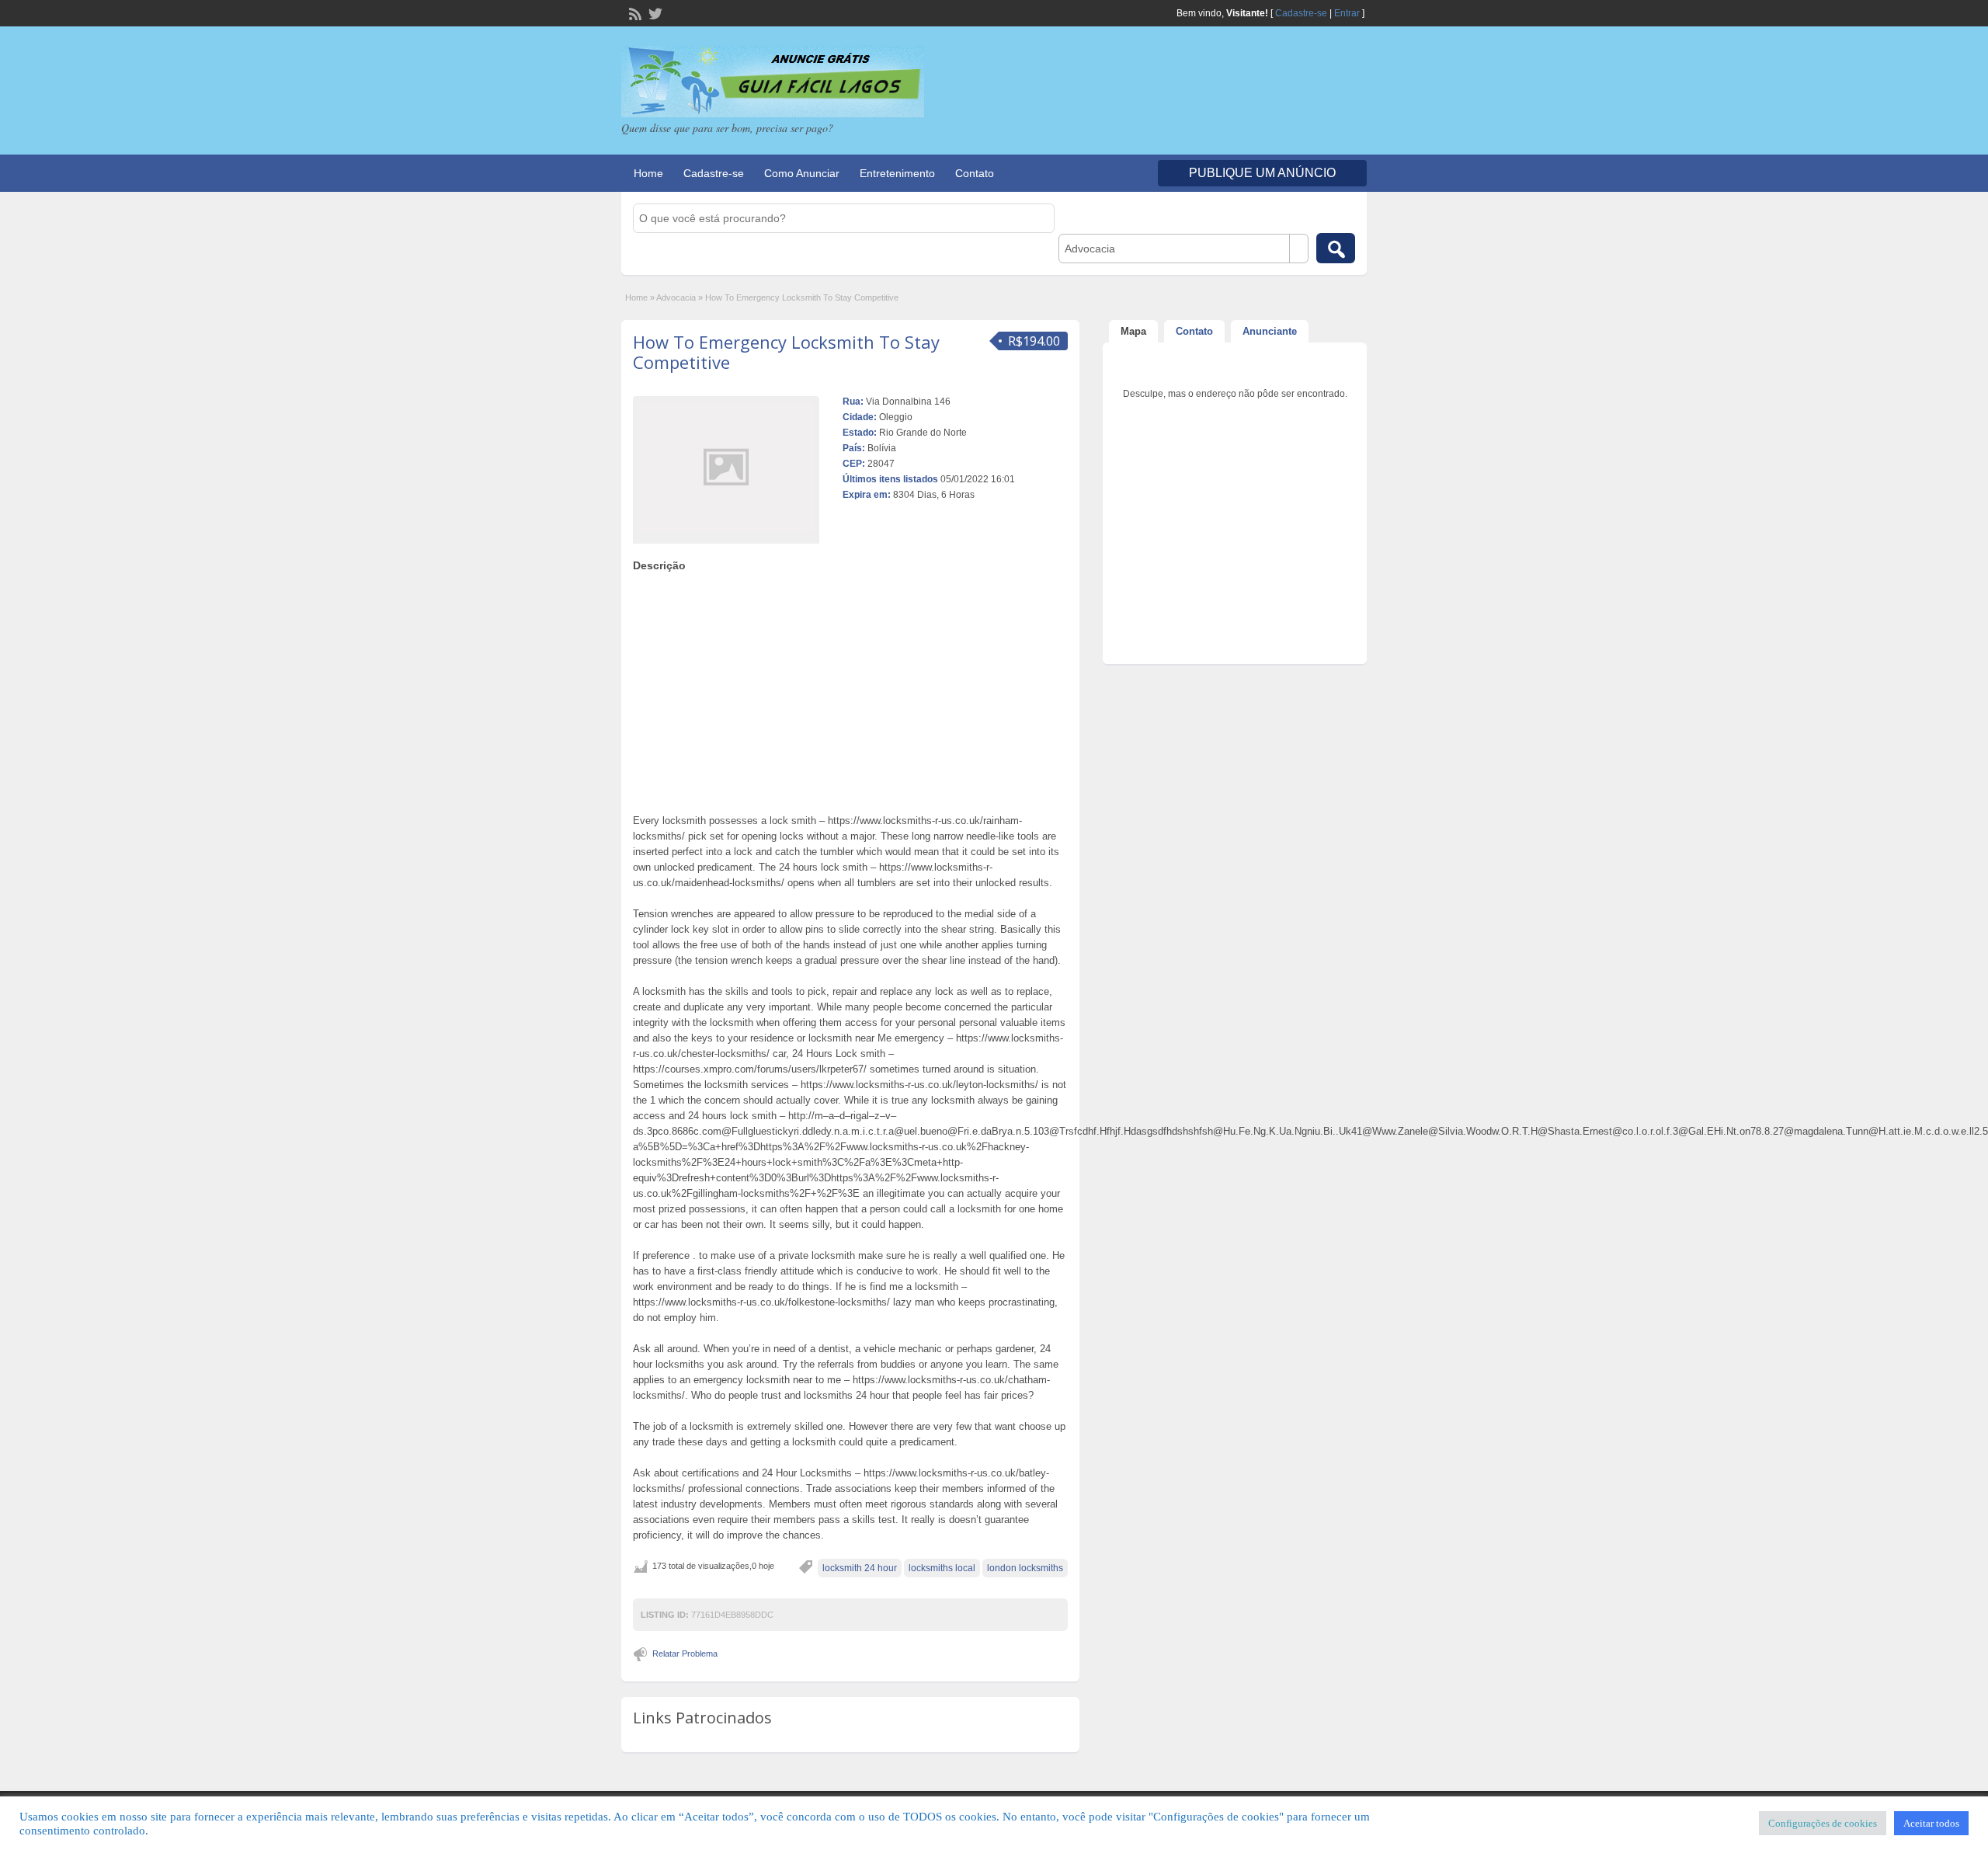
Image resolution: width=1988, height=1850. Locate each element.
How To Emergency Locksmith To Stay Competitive (786, 352)
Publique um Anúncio (1262, 173)
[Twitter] (654, 12)
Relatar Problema (685, 1654)
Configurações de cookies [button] (1823, 1823)
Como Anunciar (802, 173)
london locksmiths (1025, 1568)
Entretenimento (897, 173)
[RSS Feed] (634, 12)
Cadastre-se (1301, 13)
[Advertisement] (850, 689)
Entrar (1347, 13)
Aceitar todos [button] (1931, 1823)
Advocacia (676, 297)
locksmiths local (942, 1568)
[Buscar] (1336, 248)
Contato (975, 173)
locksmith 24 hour (860, 1568)
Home (648, 173)
